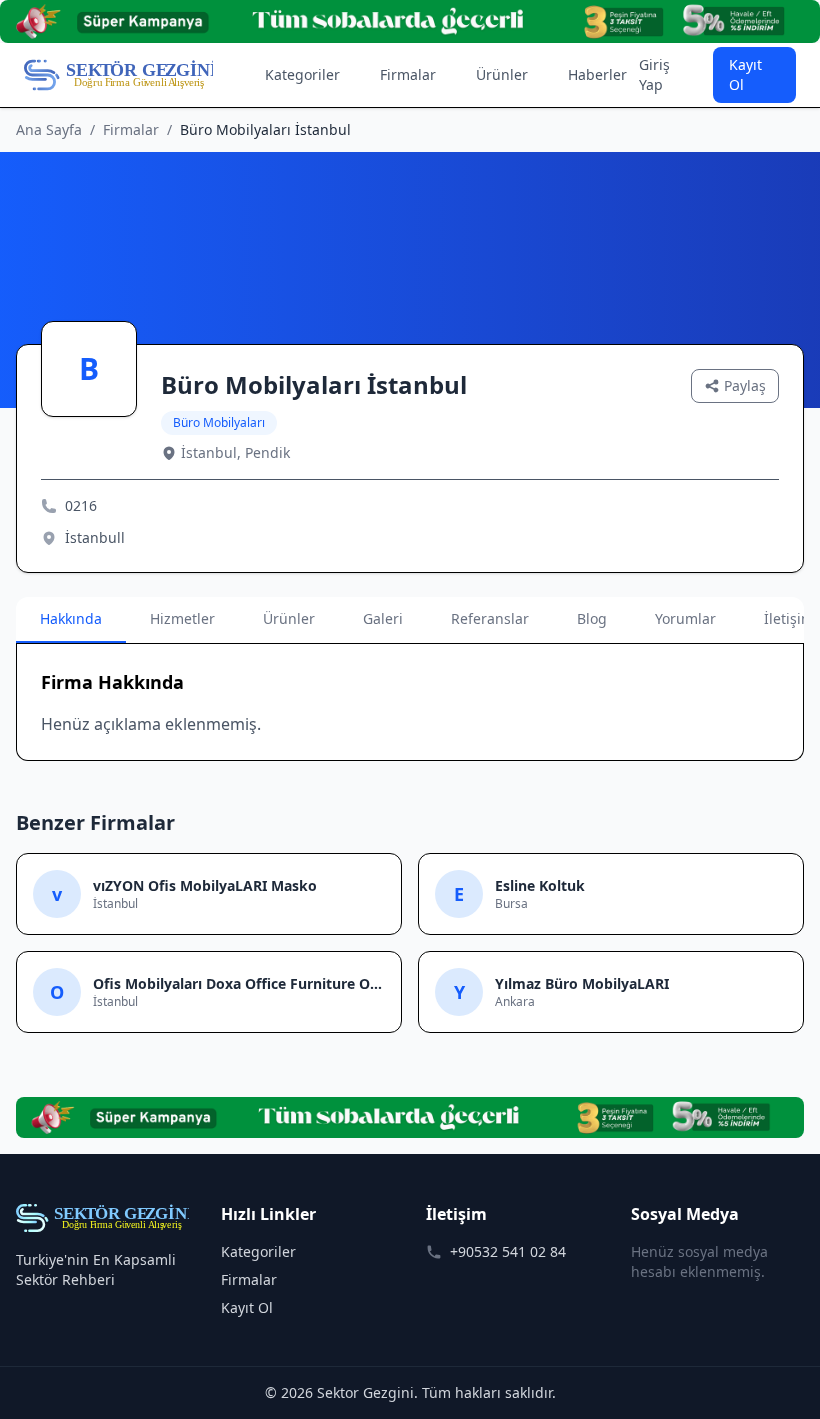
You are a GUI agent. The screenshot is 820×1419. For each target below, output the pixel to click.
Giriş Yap (654, 74)
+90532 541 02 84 (508, 1251)
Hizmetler (182, 618)
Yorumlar (685, 618)
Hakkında (71, 618)
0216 (81, 505)
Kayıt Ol (745, 74)
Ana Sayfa (49, 129)
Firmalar (408, 74)
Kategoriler (302, 74)
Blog (592, 618)
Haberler (597, 74)
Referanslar (490, 618)
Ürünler (502, 74)
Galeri (383, 618)
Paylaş (745, 385)
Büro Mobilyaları (219, 422)
